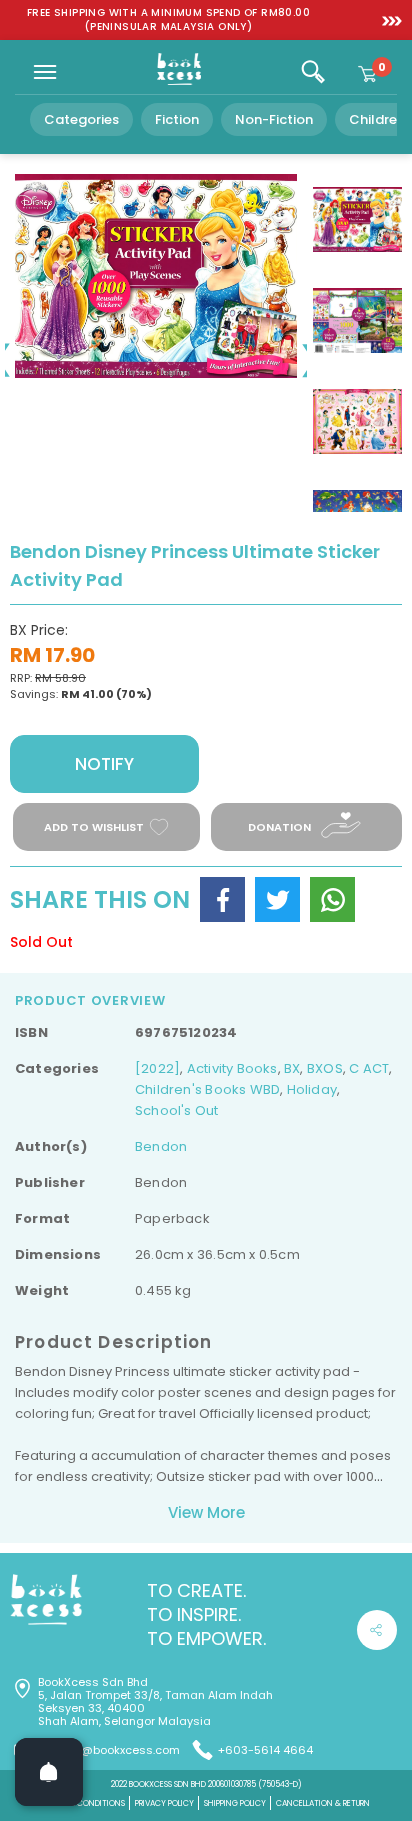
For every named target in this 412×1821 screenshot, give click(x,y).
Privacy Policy (164, 1803)
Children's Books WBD (207, 1089)
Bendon (161, 1146)
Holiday (312, 1089)
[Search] (313, 72)
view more (206, 1512)
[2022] (157, 1068)
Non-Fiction (274, 119)
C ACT (369, 1068)
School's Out (177, 1110)
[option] (168, 20)
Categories (81, 119)
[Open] (49, 1772)
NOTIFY (104, 764)
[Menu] (45, 72)
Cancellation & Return (323, 1803)
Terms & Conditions (84, 1803)
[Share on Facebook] (222, 899)
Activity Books (232, 1068)
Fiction (177, 119)
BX (292, 1068)
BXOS (325, 1068)
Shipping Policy (235, 1803)
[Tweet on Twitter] (277, 899)
